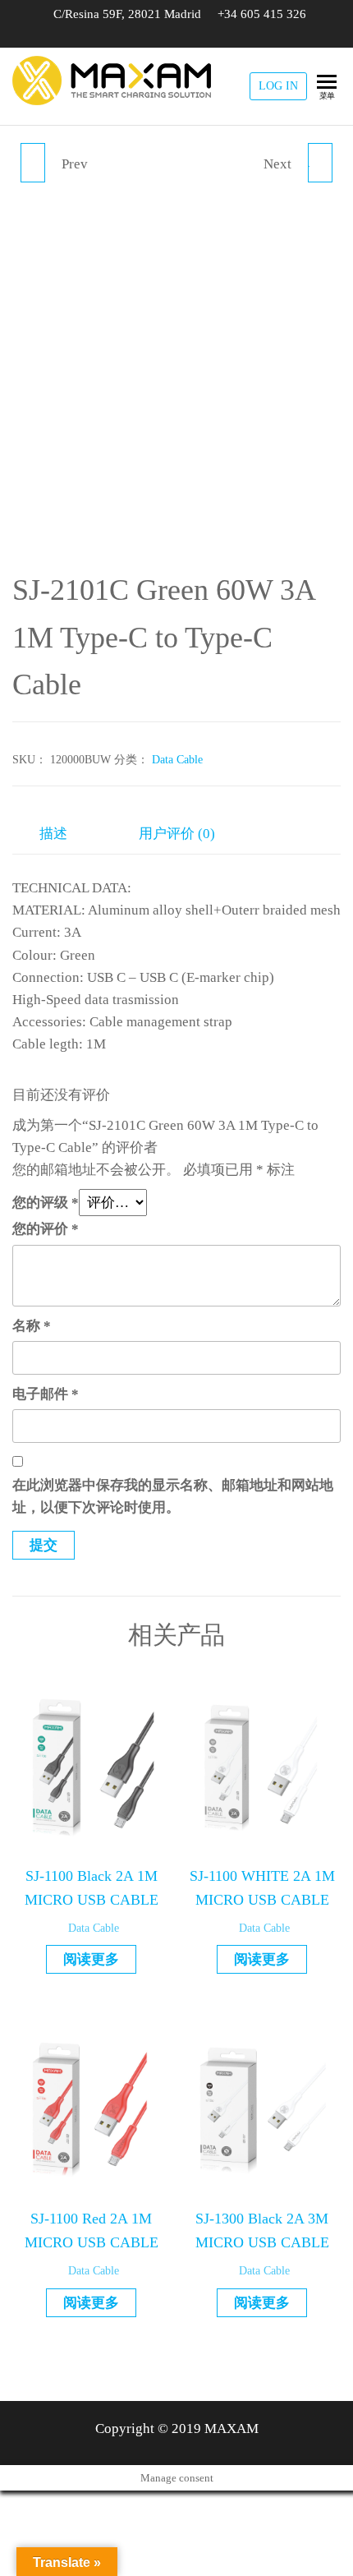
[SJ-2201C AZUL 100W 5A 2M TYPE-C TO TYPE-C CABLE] (33, 163)
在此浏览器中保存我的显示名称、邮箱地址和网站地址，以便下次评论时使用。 (173, 1496)
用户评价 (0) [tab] (177, 834)
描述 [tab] (53, 834)
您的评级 (46, 1203)
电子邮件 (46, 1394)
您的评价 (46, 1229)
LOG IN (278, 86)
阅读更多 (91, 1959)
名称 (32, 1326)
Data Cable (177, 760)
